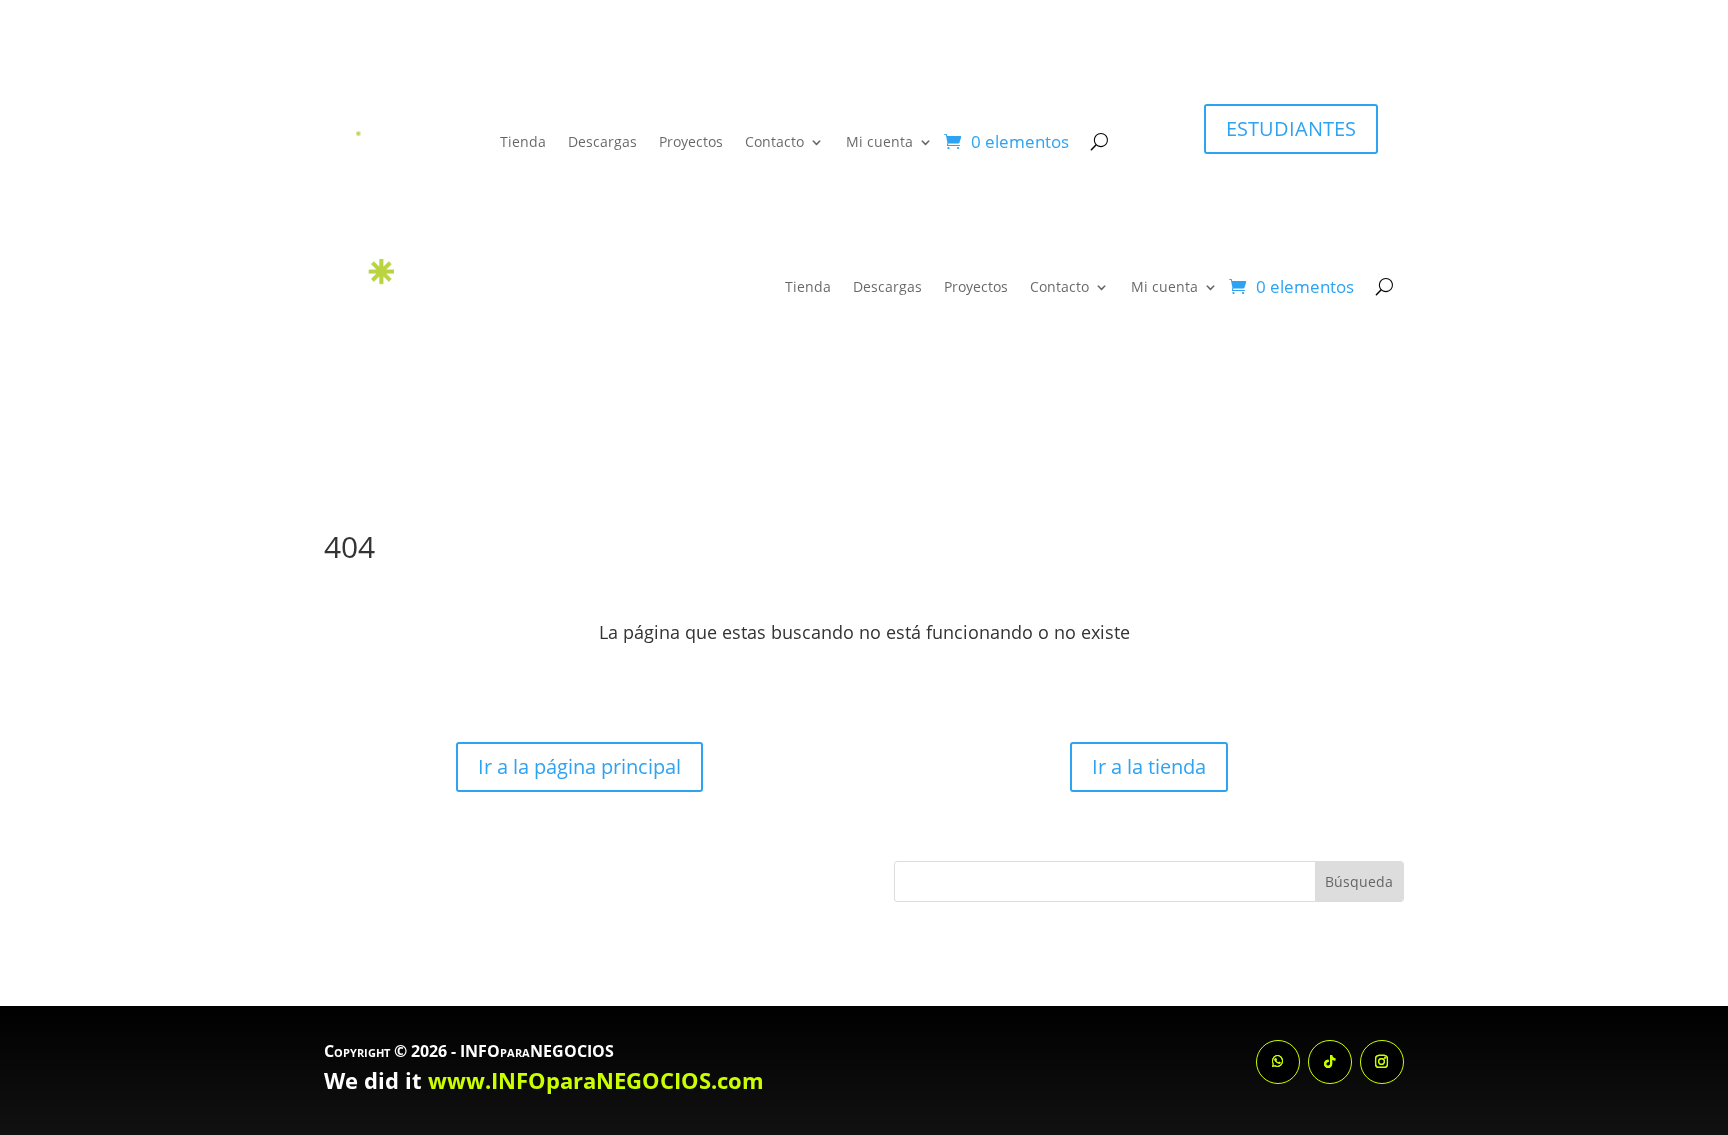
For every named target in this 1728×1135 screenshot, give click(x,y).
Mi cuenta (879, 141)
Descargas (602, 141)
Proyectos (691, 141)
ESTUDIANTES (1291, 128)
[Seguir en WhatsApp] (1278, 1062)
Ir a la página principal (579, 766)
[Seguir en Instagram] (1382, 1062)
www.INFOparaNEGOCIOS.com (596, 1080)
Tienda (523, 141)
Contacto (774, 141)
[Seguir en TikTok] (1330, 1062)
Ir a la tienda (1149, 766)
